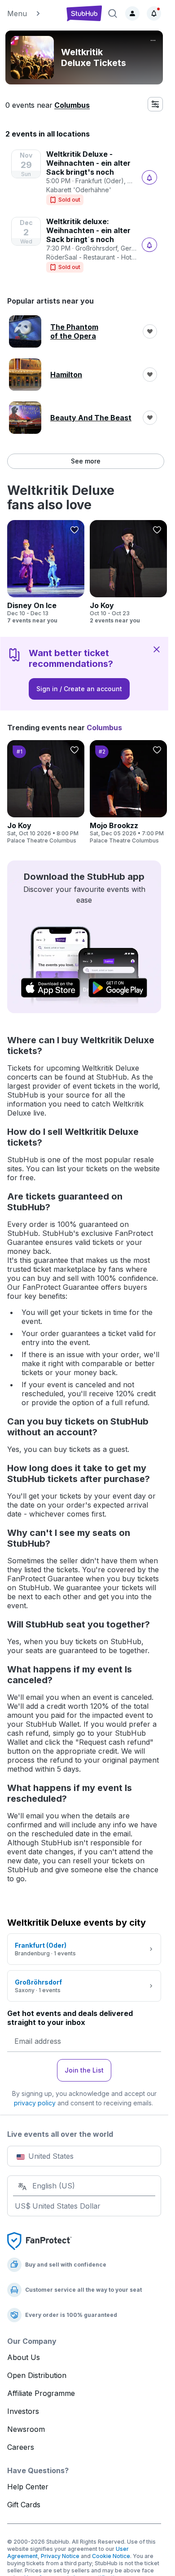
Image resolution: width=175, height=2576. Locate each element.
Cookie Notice (111, 2556)
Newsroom (26, 2429)
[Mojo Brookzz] (128, 792)
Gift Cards (24, 2505)
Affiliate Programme (41, 2393)
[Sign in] (132, 13)
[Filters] (155, 104)
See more (86, 461)
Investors (23, 2411)
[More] (153, 40)
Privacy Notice (60, 2556)
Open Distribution (37, 2375)
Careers (21, 2447)
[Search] (113, 13)
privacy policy (35, 2103)
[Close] (157, 649)
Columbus (72, 105)
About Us (24, 2357)
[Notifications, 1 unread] (154, 13)
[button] (33, 13)
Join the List (84, 2070)
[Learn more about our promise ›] (39, 2241)
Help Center (28, 2487)
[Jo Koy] (128, 572)
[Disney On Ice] (46, 572)
